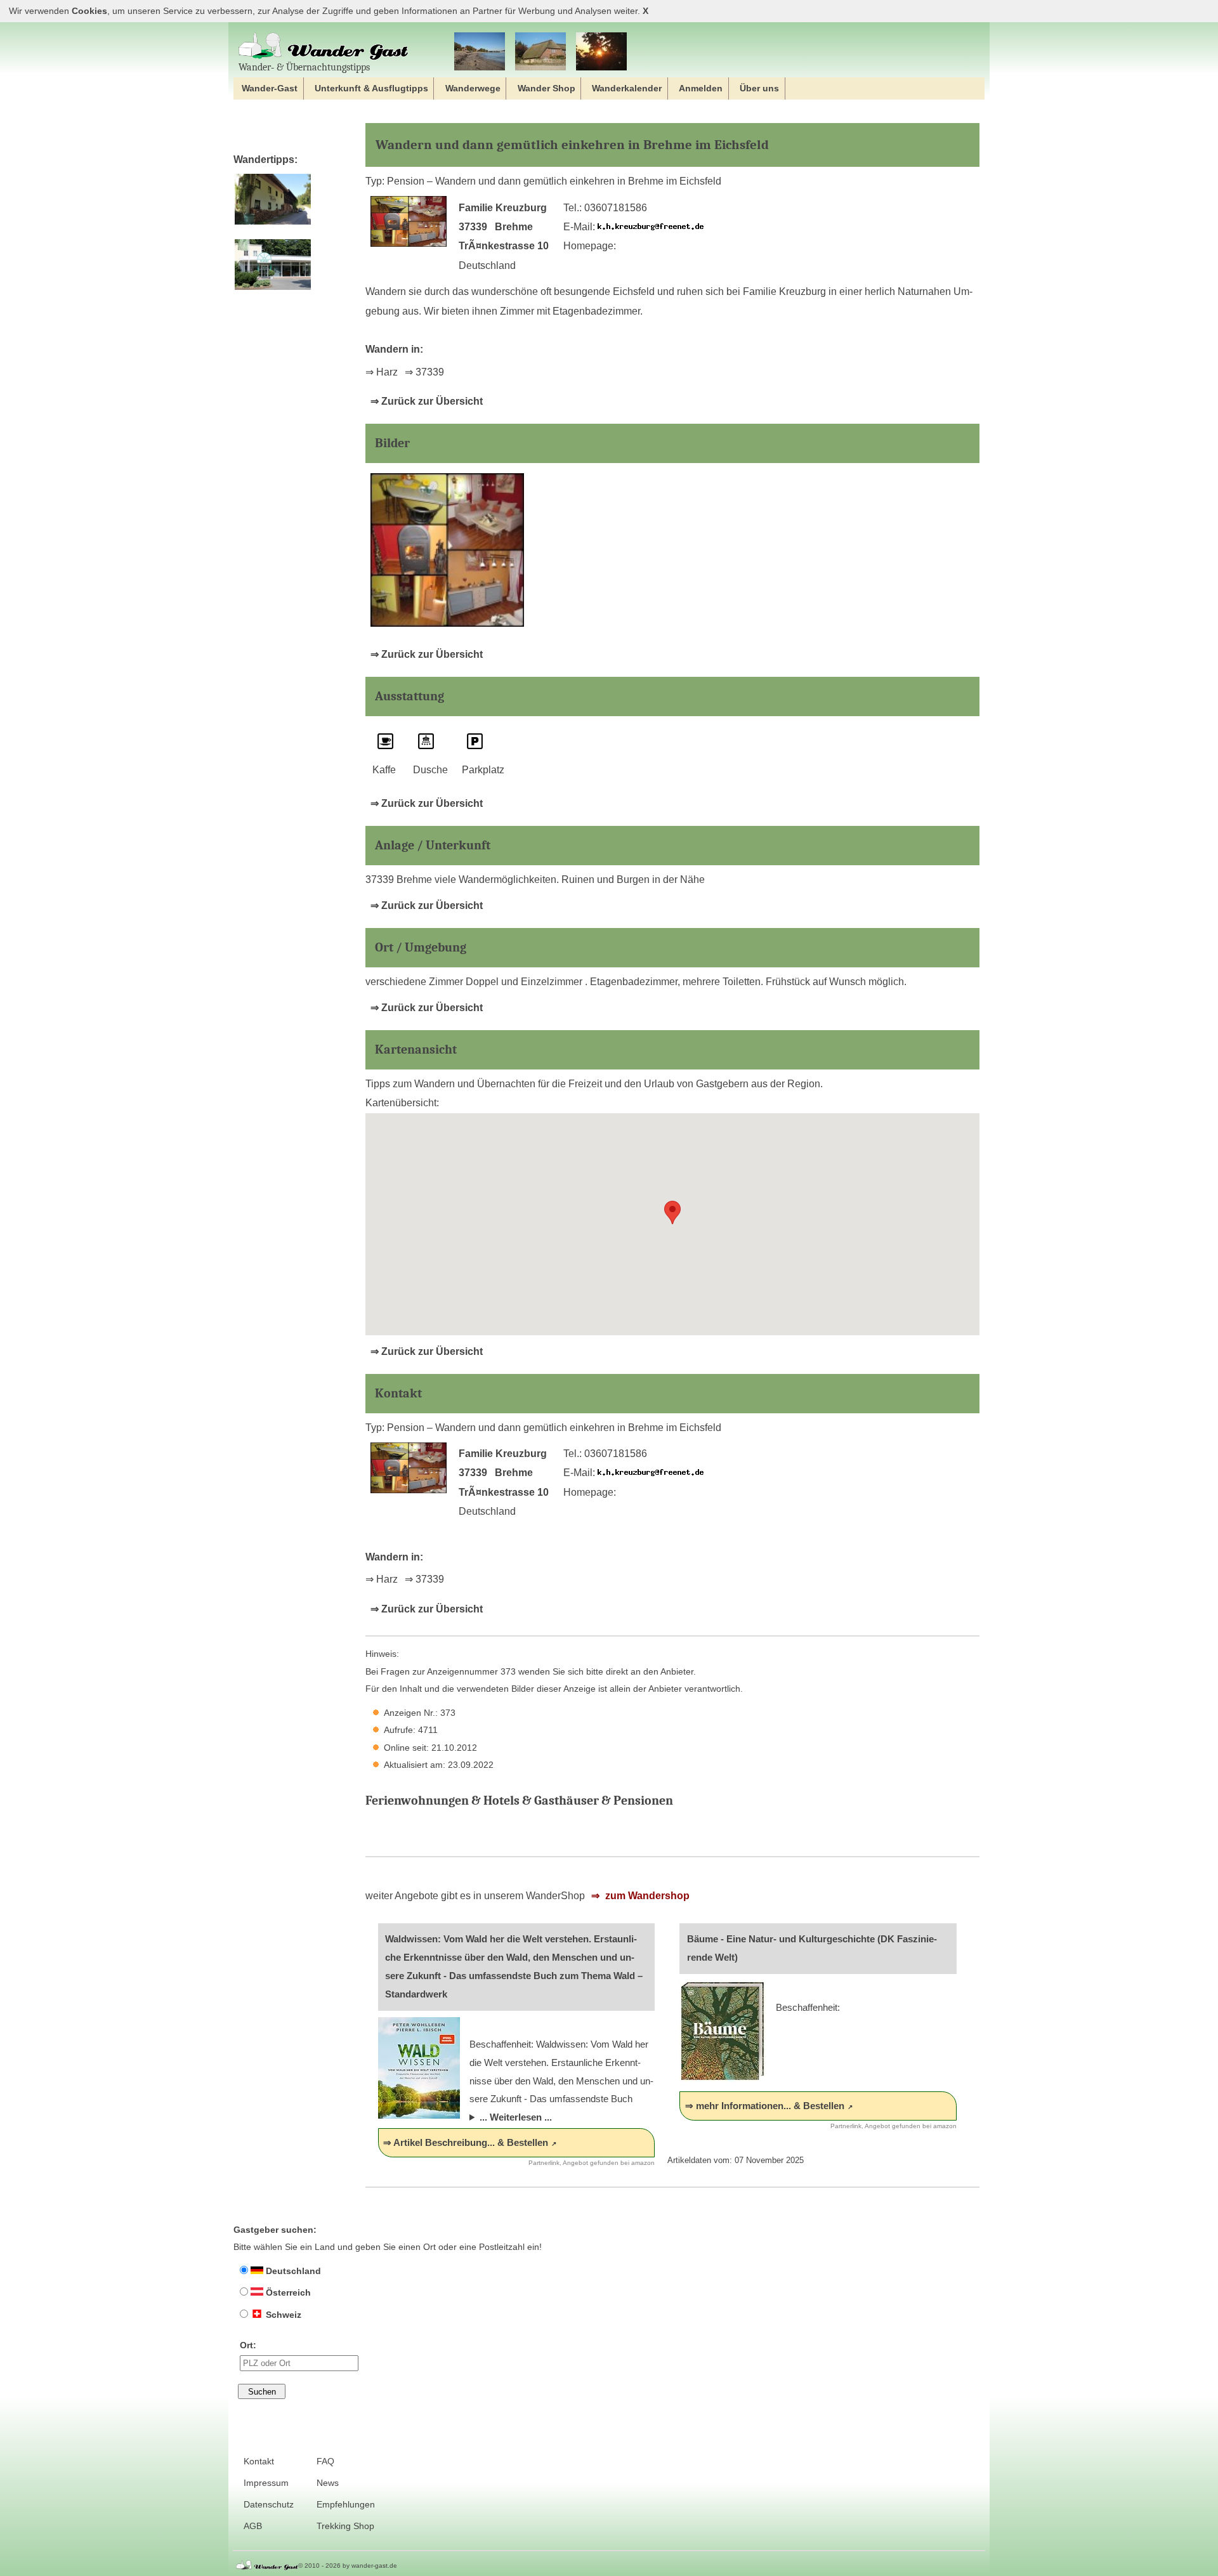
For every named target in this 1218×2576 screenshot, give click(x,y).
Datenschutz (269, 2505)
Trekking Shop (345, 2526)
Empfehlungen (346, 2505)
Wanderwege (473, 88)
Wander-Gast (270, 88)
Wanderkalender (627, 88)
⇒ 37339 (424, 372)
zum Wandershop (646, 1896)
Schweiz (282, 2315)
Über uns (759, 88)
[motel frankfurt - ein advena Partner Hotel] (272, 290)
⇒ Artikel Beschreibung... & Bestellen (466, 2142)
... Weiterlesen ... (516, 2117)
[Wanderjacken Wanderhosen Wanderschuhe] (540, 52)
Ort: (248, 2345)
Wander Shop (547, 88)
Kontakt (259, 2462)
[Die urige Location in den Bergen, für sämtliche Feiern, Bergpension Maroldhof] (272, 225)
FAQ (325, 2462)
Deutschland (292, 2271)
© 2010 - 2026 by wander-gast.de (348, 2566)
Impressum (266, 2483)
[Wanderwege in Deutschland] (601, 52)
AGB (253, 2526)
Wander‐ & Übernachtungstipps (304, 67)
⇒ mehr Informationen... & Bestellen (765, 2106)
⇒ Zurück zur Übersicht (427, 401)
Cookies (89, 11)
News (328, 2483)
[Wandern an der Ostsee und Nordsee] (480, 52)
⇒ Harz (382, 372)
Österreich (287, 2292)
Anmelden (701, 88)
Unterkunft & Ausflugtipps (371, 88)
